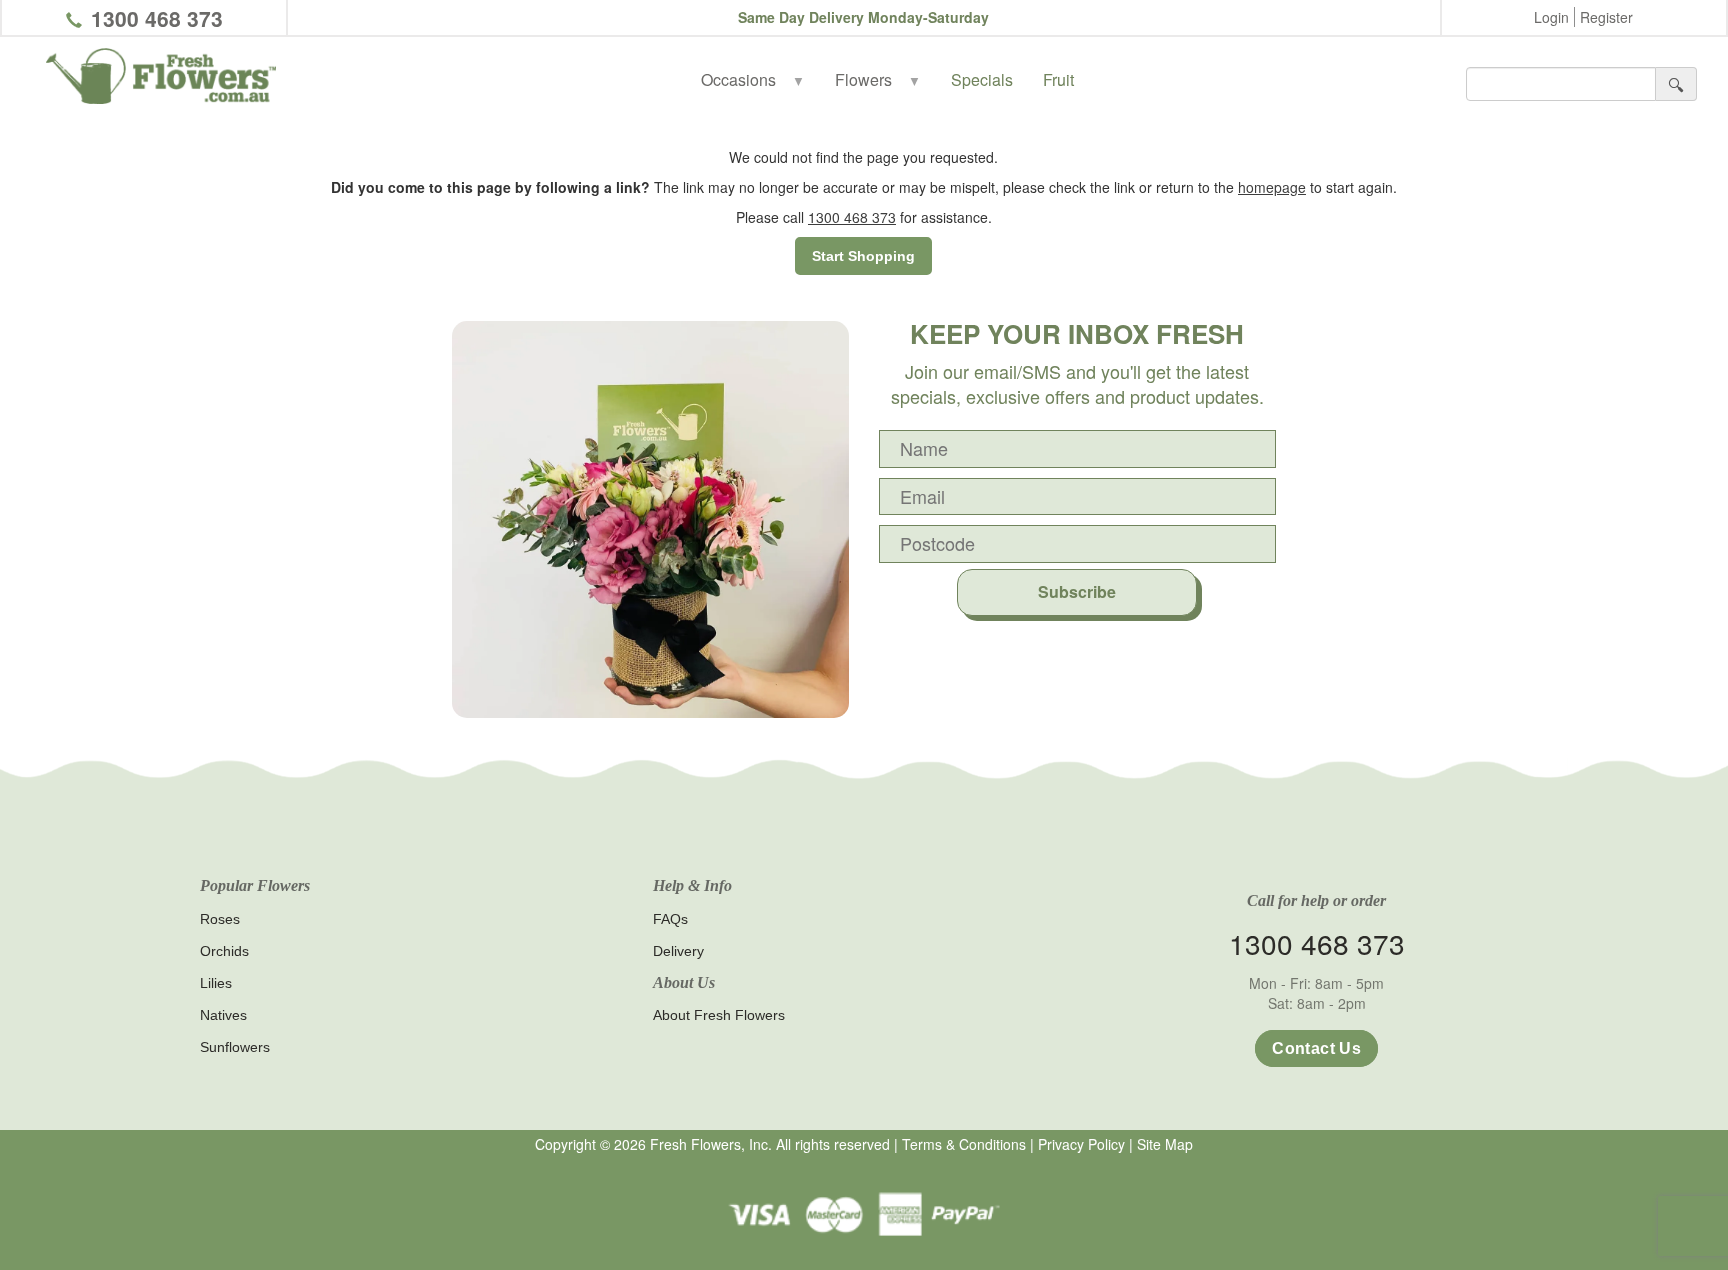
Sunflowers (235, 1047)
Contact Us (1316, 1048)
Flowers (878, 79)
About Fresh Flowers (719, 1015)
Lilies (216, 983)
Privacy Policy (1081, 1144)
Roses (220, 919)
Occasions (753, 79)
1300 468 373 (157, 18)
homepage (1272, 187)
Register (1606, 17)
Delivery (678, 951)
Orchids (224, 951)
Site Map (1165, 1144)
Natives (223, 1015)
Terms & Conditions (964, 1144)
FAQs (670, 919)
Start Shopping (863, 256)
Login (1551, 17)
